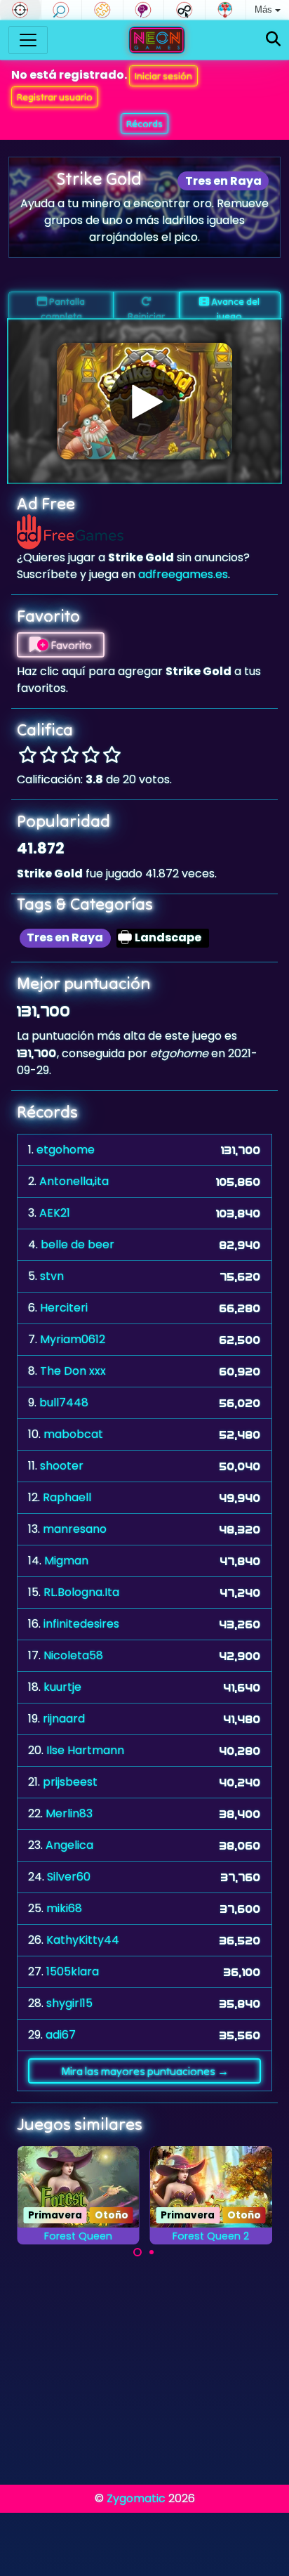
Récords (144, 124)
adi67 (61, 2035)
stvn (52, 1276)
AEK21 (55, 1213)
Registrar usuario (55, 97)
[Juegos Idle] (184, 10)
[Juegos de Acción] (20, 10)
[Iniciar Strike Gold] (144, 401)
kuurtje (62, 1687)
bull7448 (64, 1403)
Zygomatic (136, 2498)
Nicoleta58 (73, 1655)
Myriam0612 (73, 1339)
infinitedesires (81, 1624)
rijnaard (64, 1719)
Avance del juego (234, 307)
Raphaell (67, 1497)
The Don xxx (73, 1371)
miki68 (64, 1908)
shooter (62, 1466)
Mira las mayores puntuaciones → (145, 2071)
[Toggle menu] (28, 40)
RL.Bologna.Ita (81, 1592)
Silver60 (69, 1877)
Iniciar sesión (163, 76)
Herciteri (64, 1308)
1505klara (73, 1972)
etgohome (66, 1150)
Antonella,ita (74, 1181)
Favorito (70, 645)
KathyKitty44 (83, 1940)
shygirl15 (69, 2003)
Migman (66, 1561)
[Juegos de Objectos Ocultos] (62, 10)
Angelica (69, 1845)
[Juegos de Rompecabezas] (102, 10)
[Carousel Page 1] (137, 2252)
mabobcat (73, 1434)
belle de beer (78, 1244)
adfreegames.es (183, 574)
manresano (75, 1529)
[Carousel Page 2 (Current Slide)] (152, 2252)
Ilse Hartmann (85, 1750)
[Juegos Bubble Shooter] (226, 10)
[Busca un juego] (273, 40)
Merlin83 (69, 1813)
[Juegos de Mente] (144, 10)
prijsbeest (70, 1782)
